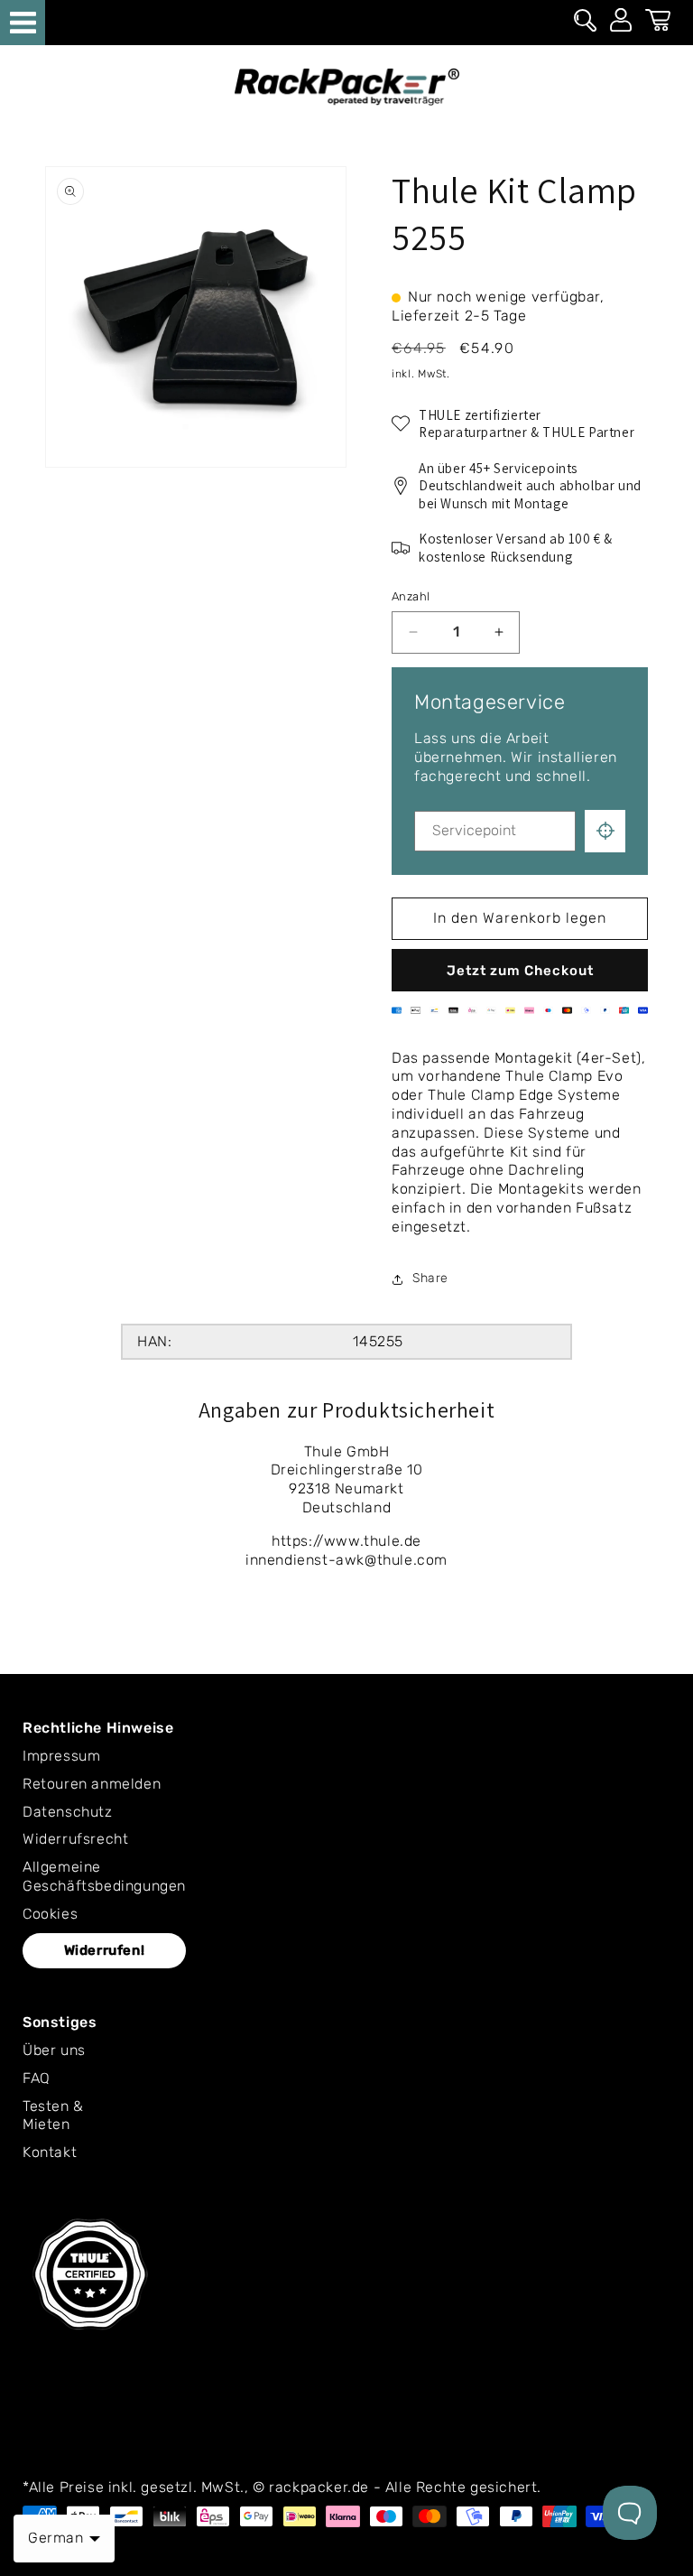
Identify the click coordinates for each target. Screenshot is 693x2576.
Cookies (50, 1914)
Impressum (61, 1756)
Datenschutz (68, 1812)
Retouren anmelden (92, 1784)
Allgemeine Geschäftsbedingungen (104, 1876)
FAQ (37, 2078)
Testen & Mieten (53, 2116)
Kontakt (50, 2152)
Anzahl (411, 596)
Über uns (54, 2050)
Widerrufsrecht (75, 1839)
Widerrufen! (105, 1950)
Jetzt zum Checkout (520, 971)
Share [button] (430, 1278)
